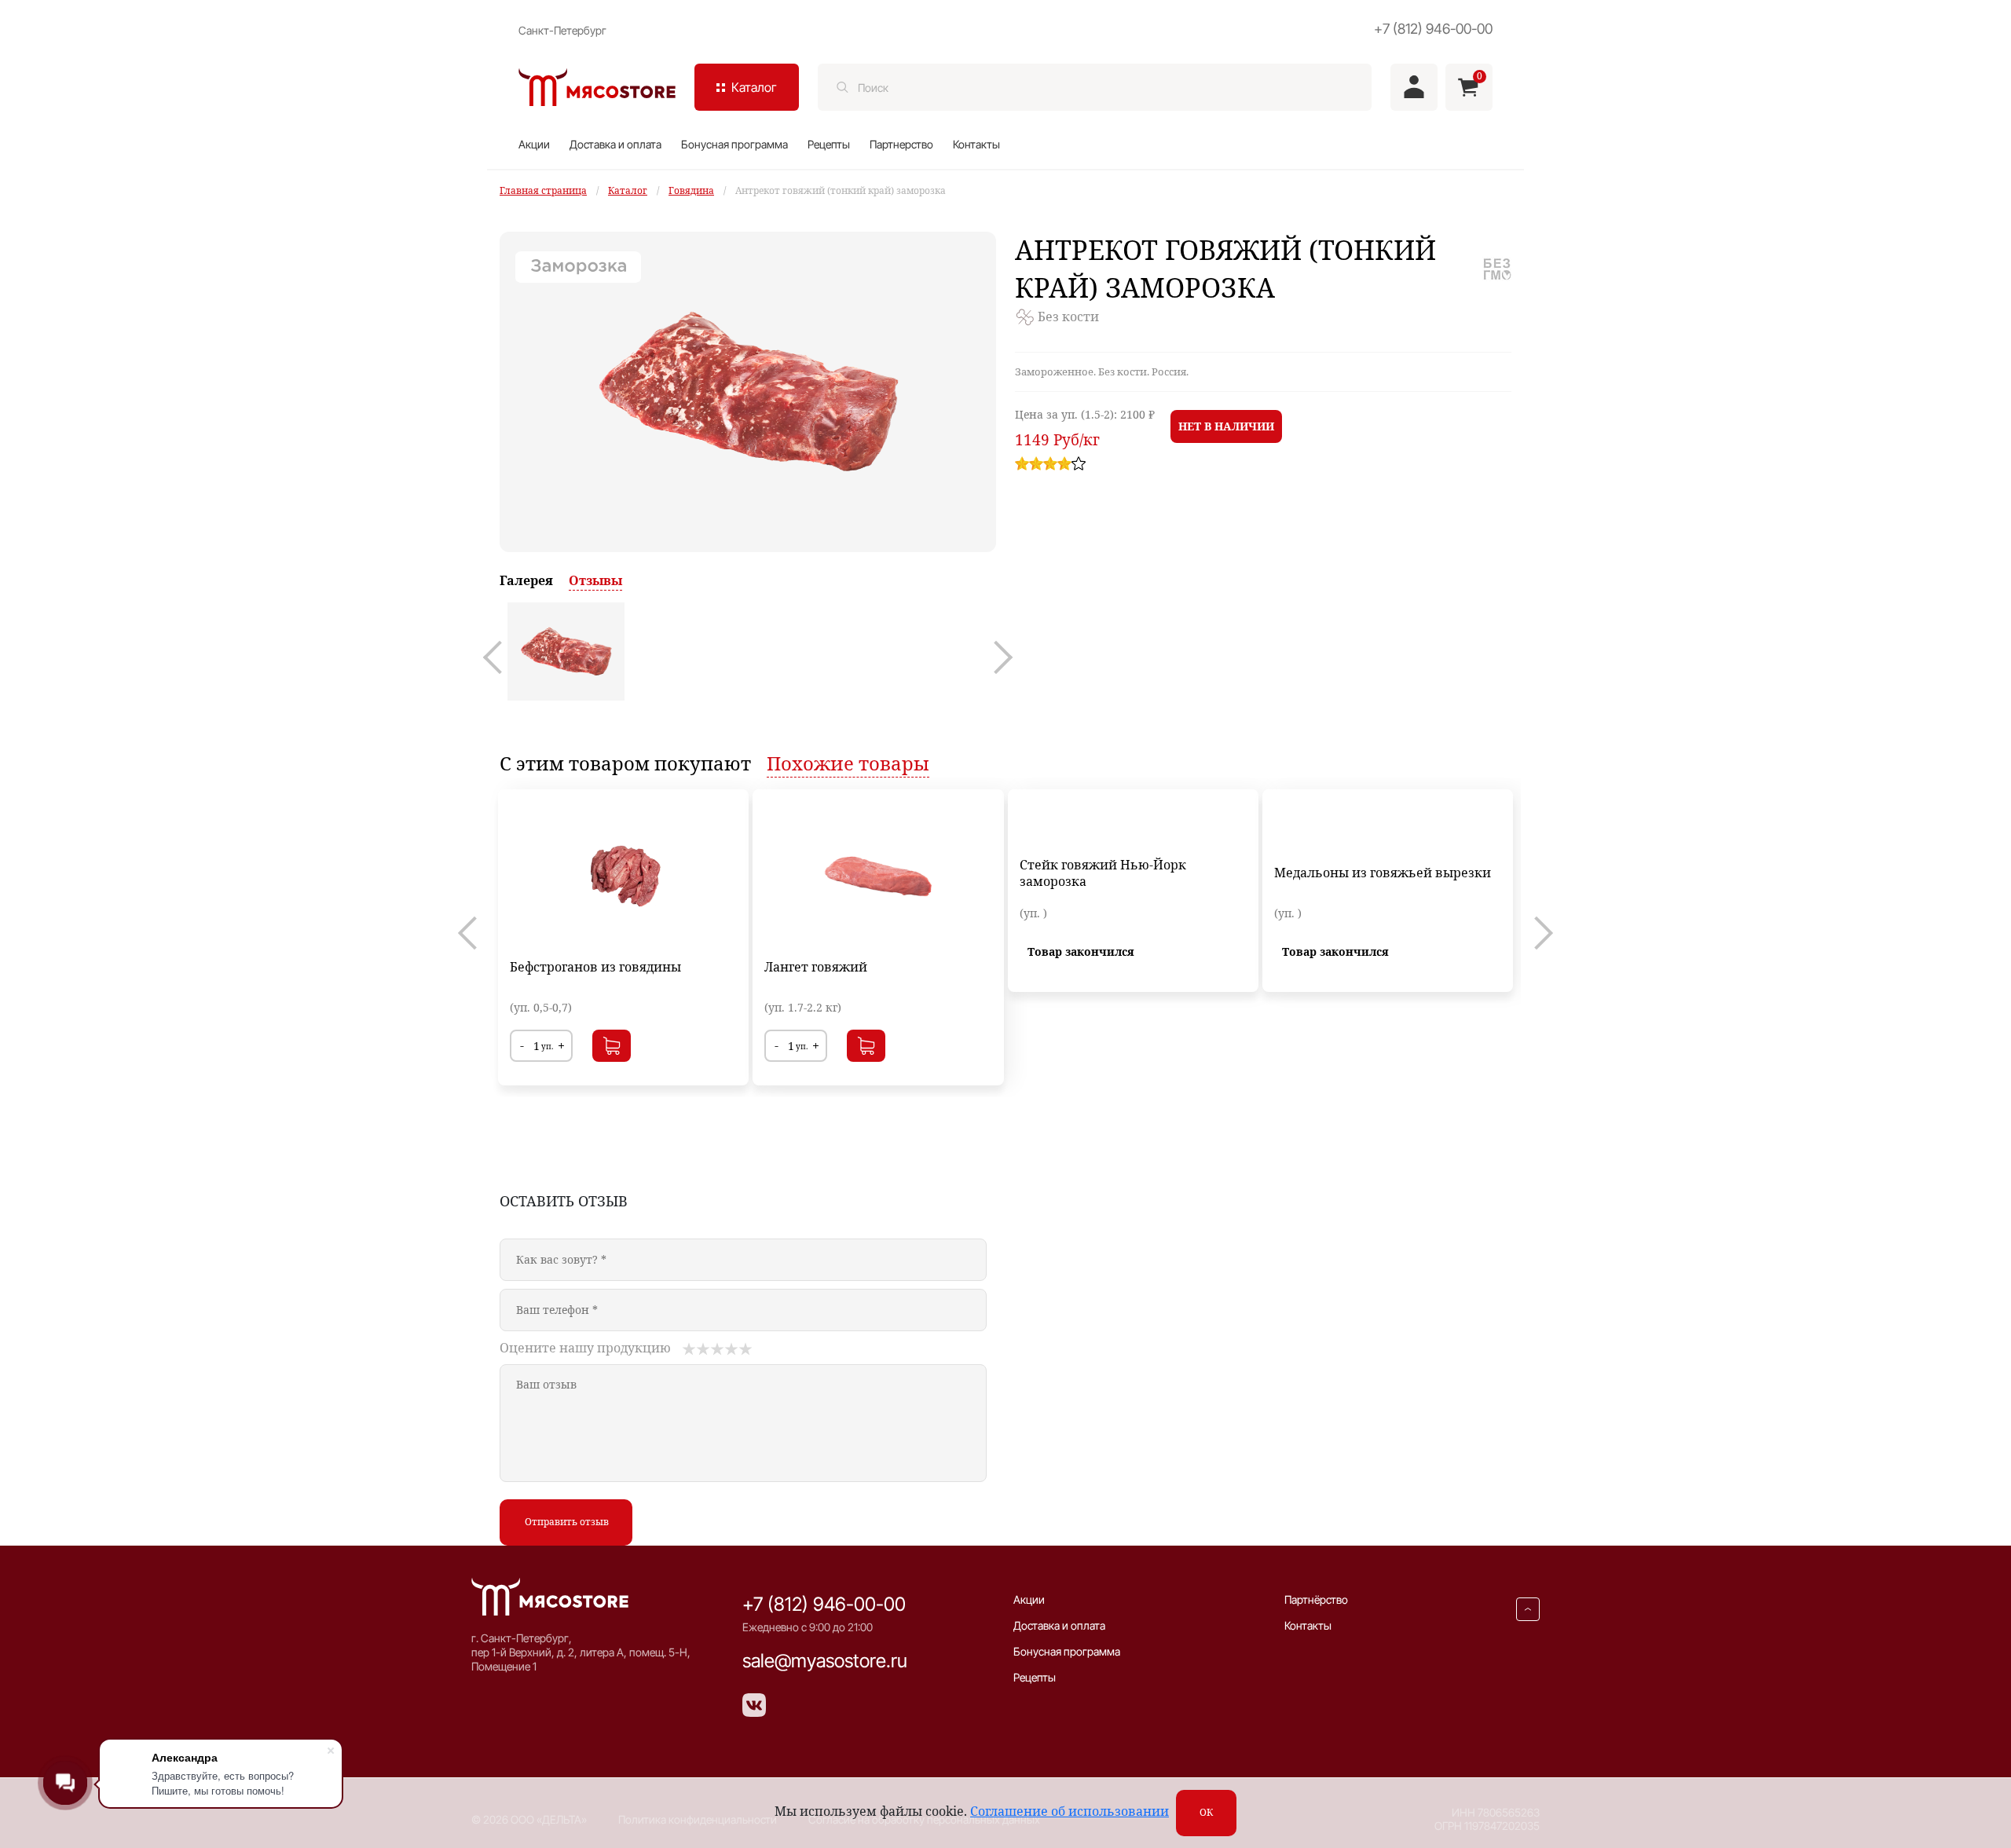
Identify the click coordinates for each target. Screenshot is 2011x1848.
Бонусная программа (734, 144)
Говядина (691, 190)
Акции (534, 144)
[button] (500, 657)
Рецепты (829, 144)
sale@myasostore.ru (825, 1661)
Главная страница (543, 190)
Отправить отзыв (567, 1522)
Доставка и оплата (615, 144)
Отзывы (595, 580)
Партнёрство (1316, 1599)
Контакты (976, 144)
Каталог (628, 190)
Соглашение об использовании (1070, 1811)
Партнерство (901, 144)
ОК (1206, 1812)
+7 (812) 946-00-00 (1433, 29)
